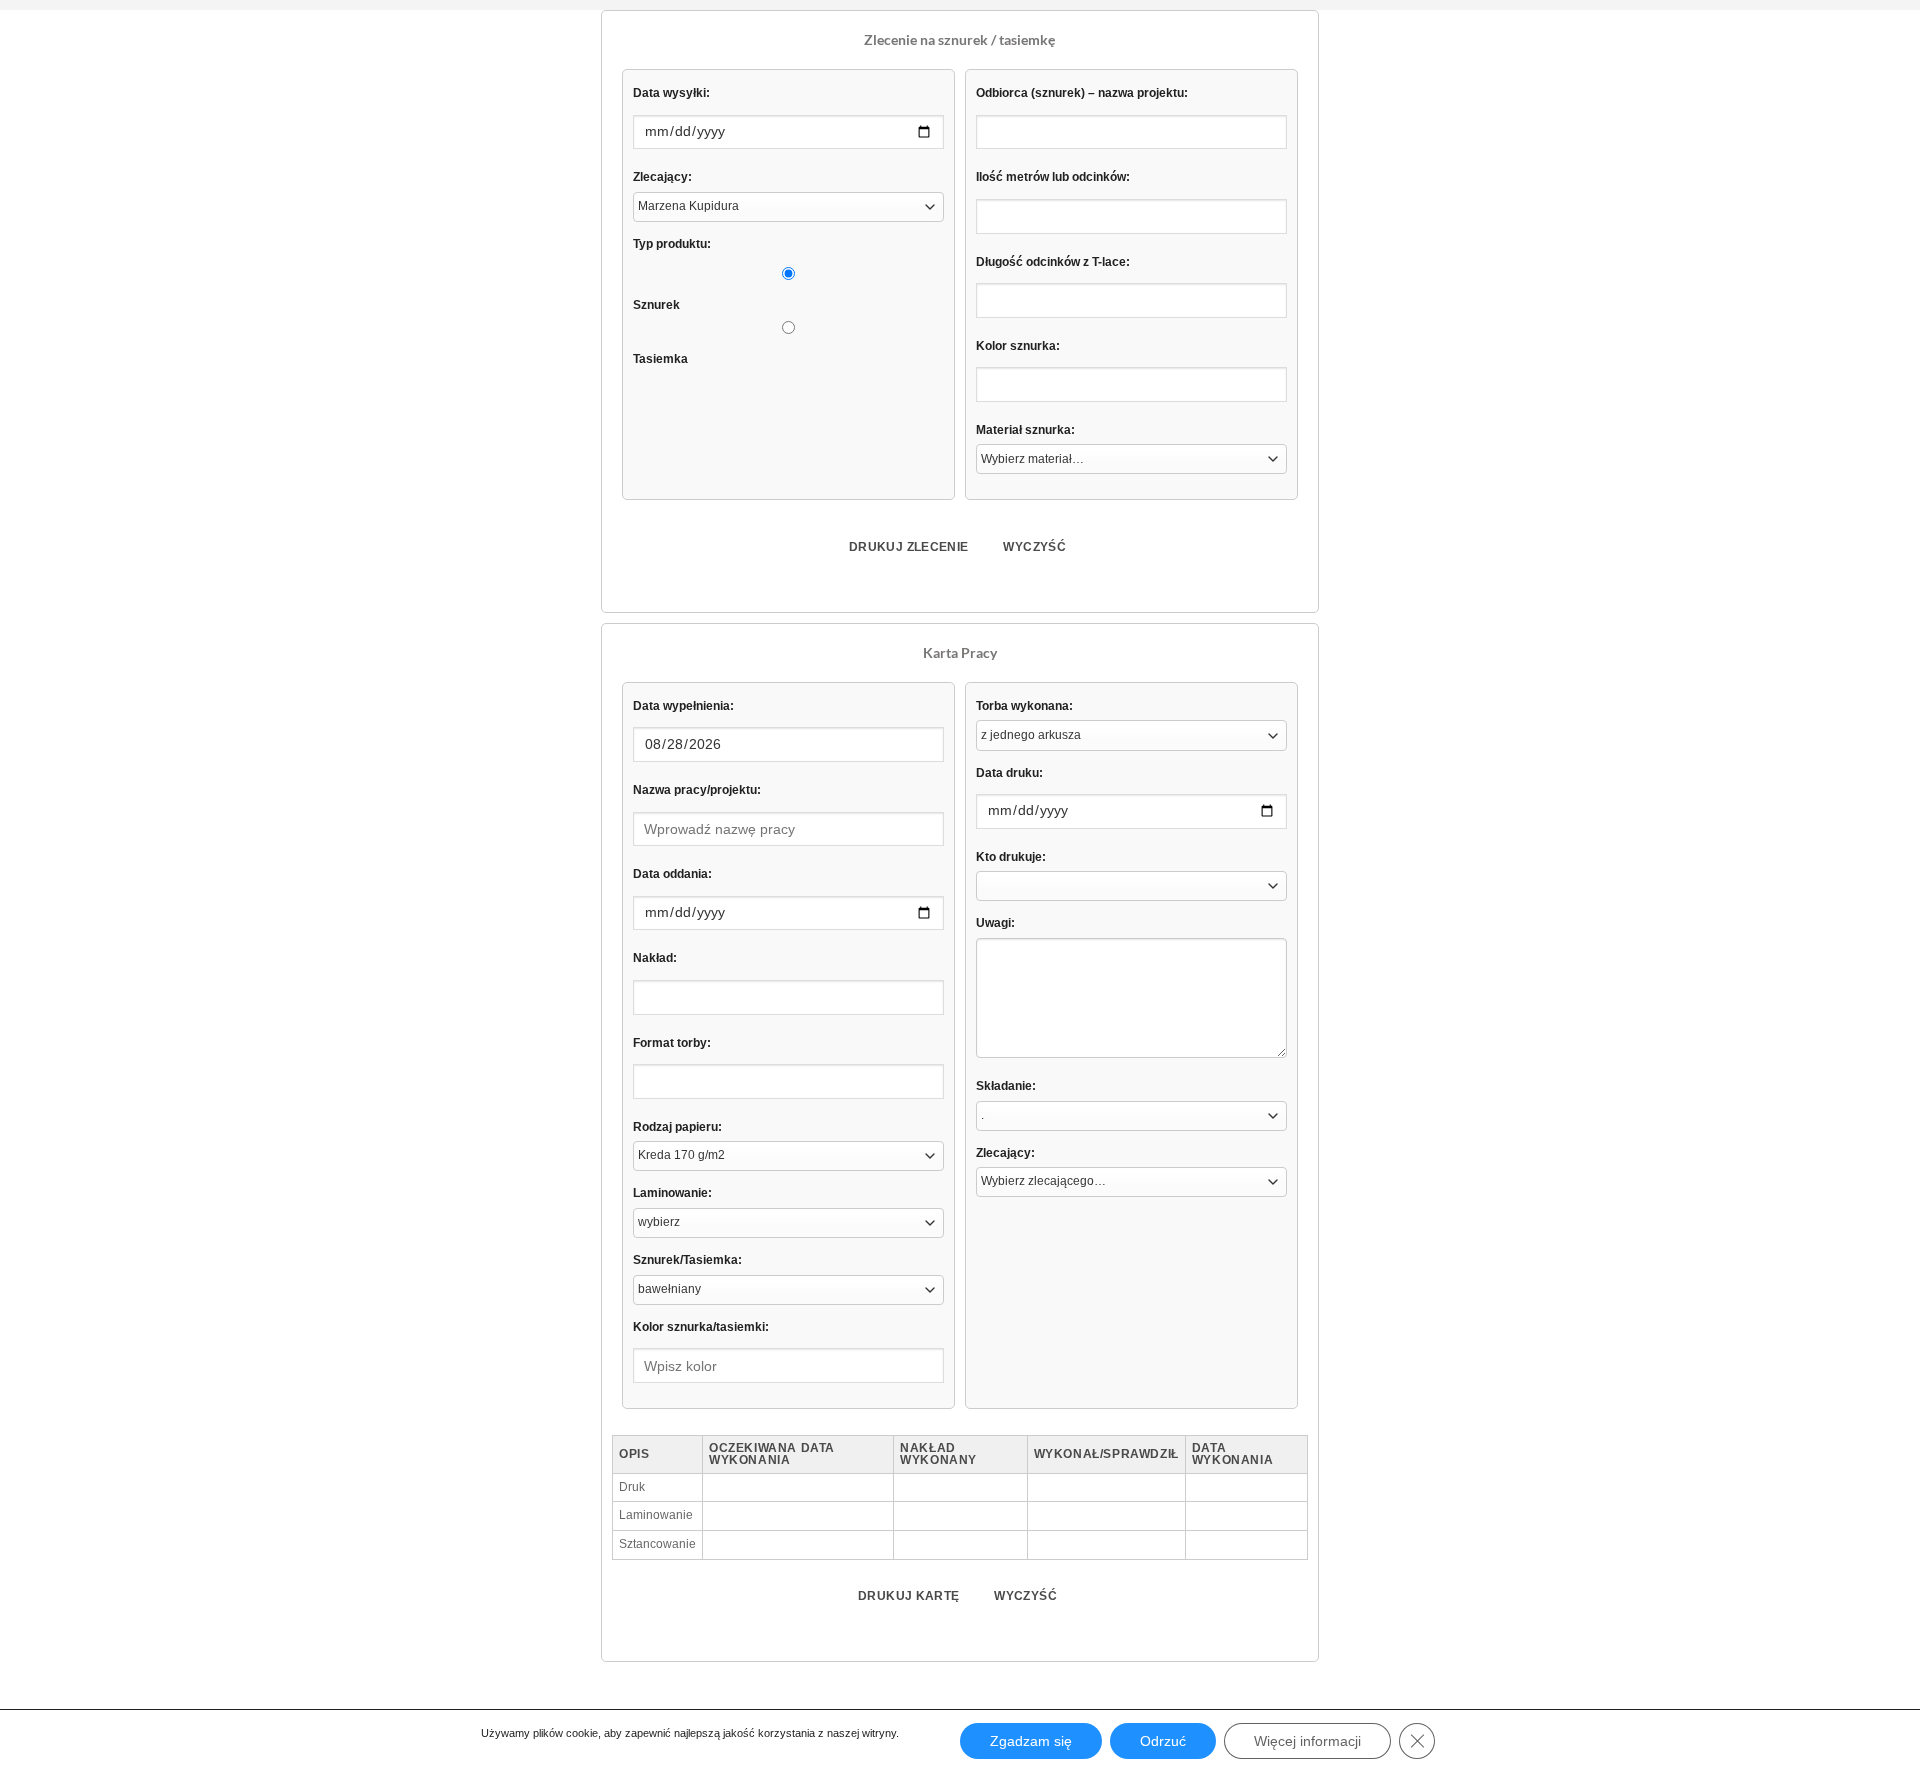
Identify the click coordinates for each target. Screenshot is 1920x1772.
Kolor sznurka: (1018, 346)
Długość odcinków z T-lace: (1053, 262)
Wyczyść (1034, 547)
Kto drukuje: (1011, 857)
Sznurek (656, 305)
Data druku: (1009, 773)
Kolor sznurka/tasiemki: (701, 1327)
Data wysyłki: (671, 93)
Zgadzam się (1031, 1741)
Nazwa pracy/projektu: (697, 790)
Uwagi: (995, 923)
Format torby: (672, 1043)
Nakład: (655, 958)
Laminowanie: (672, 1193)
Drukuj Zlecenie (908, 547)
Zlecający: (662, 177)
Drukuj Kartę (908, 1596)
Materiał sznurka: (1025, 430)
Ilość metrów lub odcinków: (1053, 177)
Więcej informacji (1307, 1741)
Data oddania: (672, 874)
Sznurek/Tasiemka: (687, 1260)
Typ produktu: (672, 244)
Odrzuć (1163, 1741)
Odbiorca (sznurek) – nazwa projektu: (1082, 93)
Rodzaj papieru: (677, 1127)
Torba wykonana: (1024, 706)
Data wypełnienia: (683, 706)
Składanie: (1006, 1086)
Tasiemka (660, 359)
